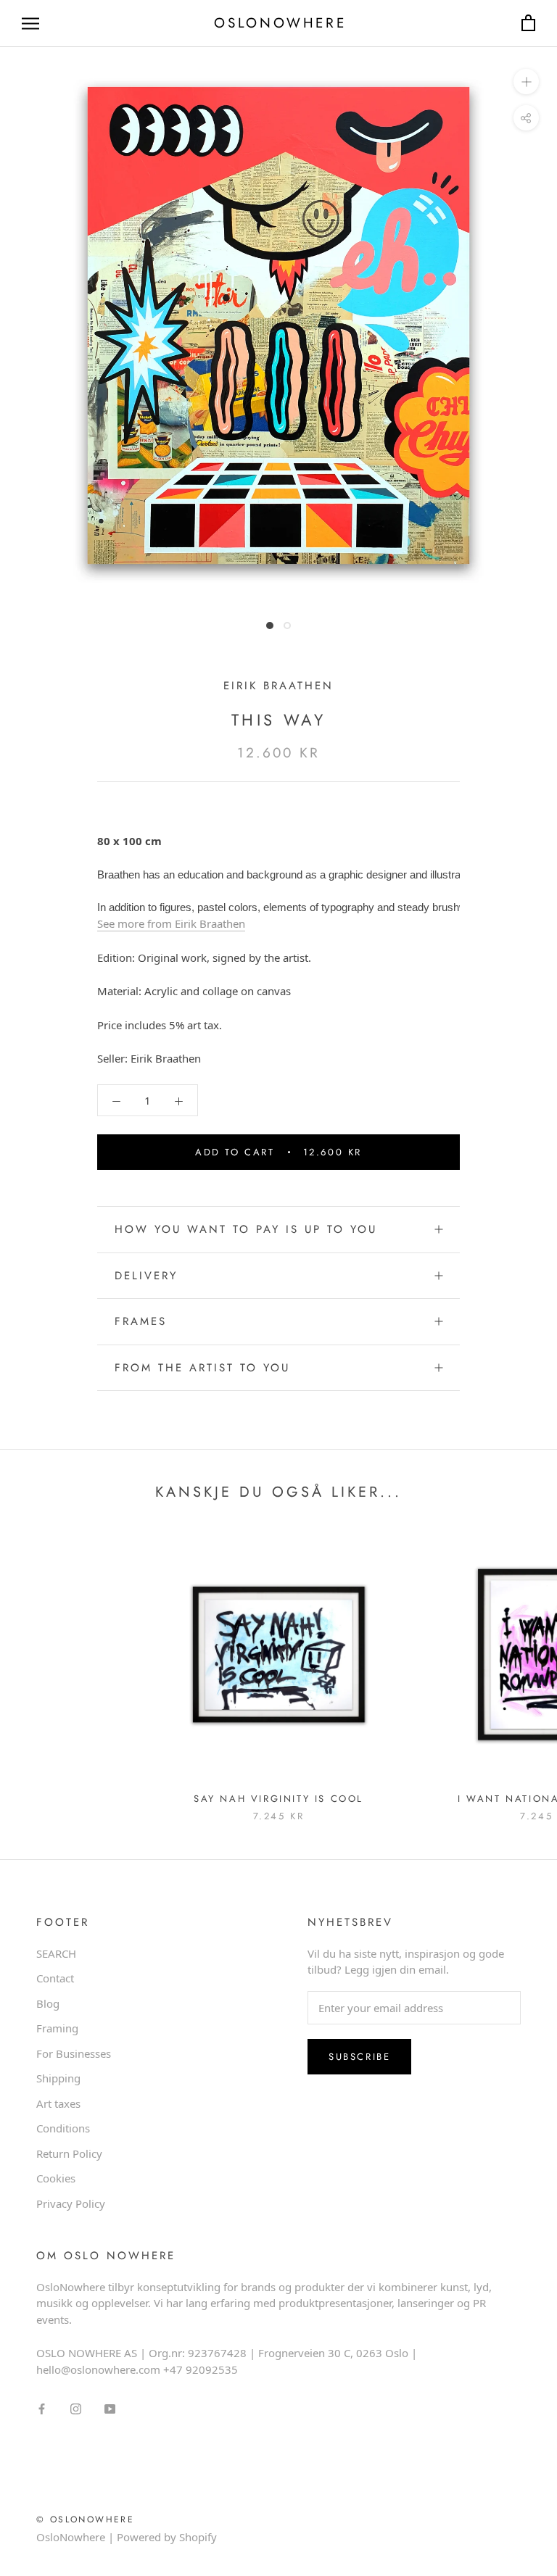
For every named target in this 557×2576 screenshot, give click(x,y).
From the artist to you (202, 1368)
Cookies (56, 2178)
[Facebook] (42, 2407)
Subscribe (359, 2057)
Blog (48, 2003)
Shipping (58, 2078)
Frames (141, 1321)
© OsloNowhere (85, 2519)
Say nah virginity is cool (278, 1799)
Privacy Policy (71, 2203)
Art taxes (58, 2103)
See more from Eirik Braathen (171, 923)
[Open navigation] (30, 24)
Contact (55, 1978)
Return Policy (69, 2153)
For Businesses (74, 2053)
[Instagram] (76, 2407)
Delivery (146, 1276)
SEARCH (56, 1953)
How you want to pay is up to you (246, 1229)
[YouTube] (110, 2407)
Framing (57, 2028)
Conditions (63, 2128)
